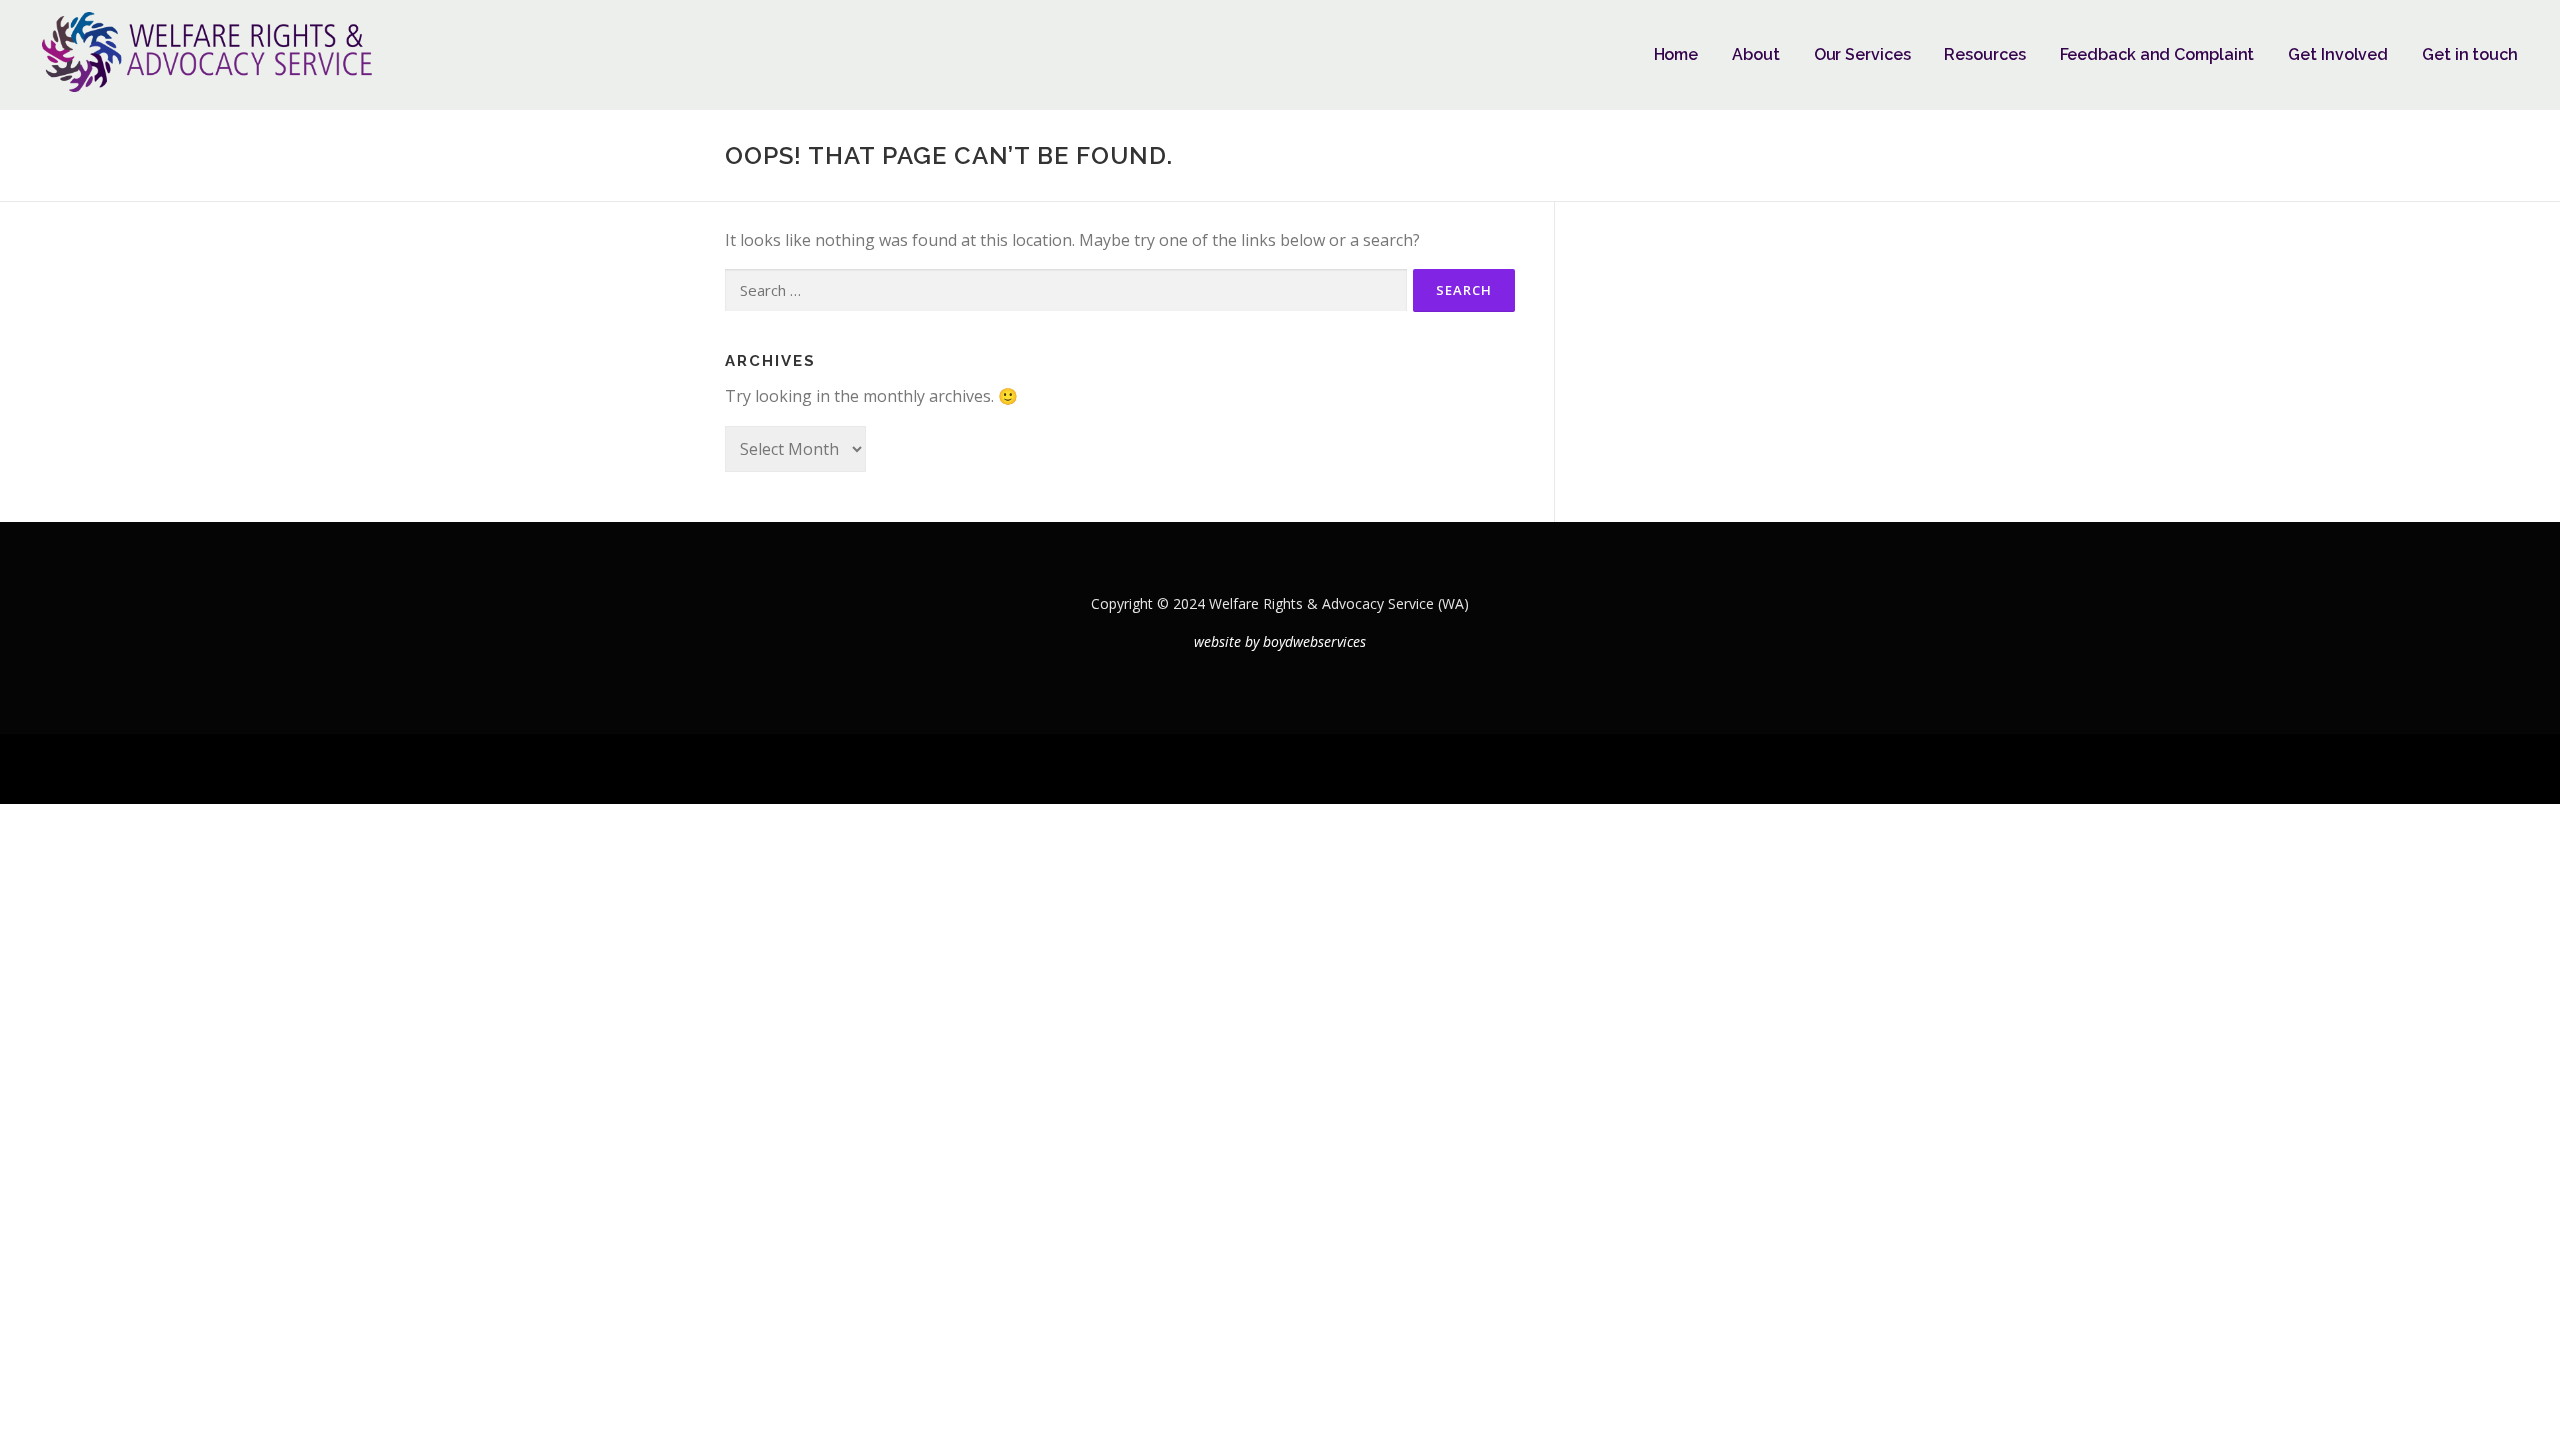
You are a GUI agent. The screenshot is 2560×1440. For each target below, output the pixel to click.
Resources (1984, 54)
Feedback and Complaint (2157, 54)
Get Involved (2338, 54)
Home (1676, 54)
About (1756, 54)
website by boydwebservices (1280, 641)
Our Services (1862, 54)
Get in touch (2470, 54)
